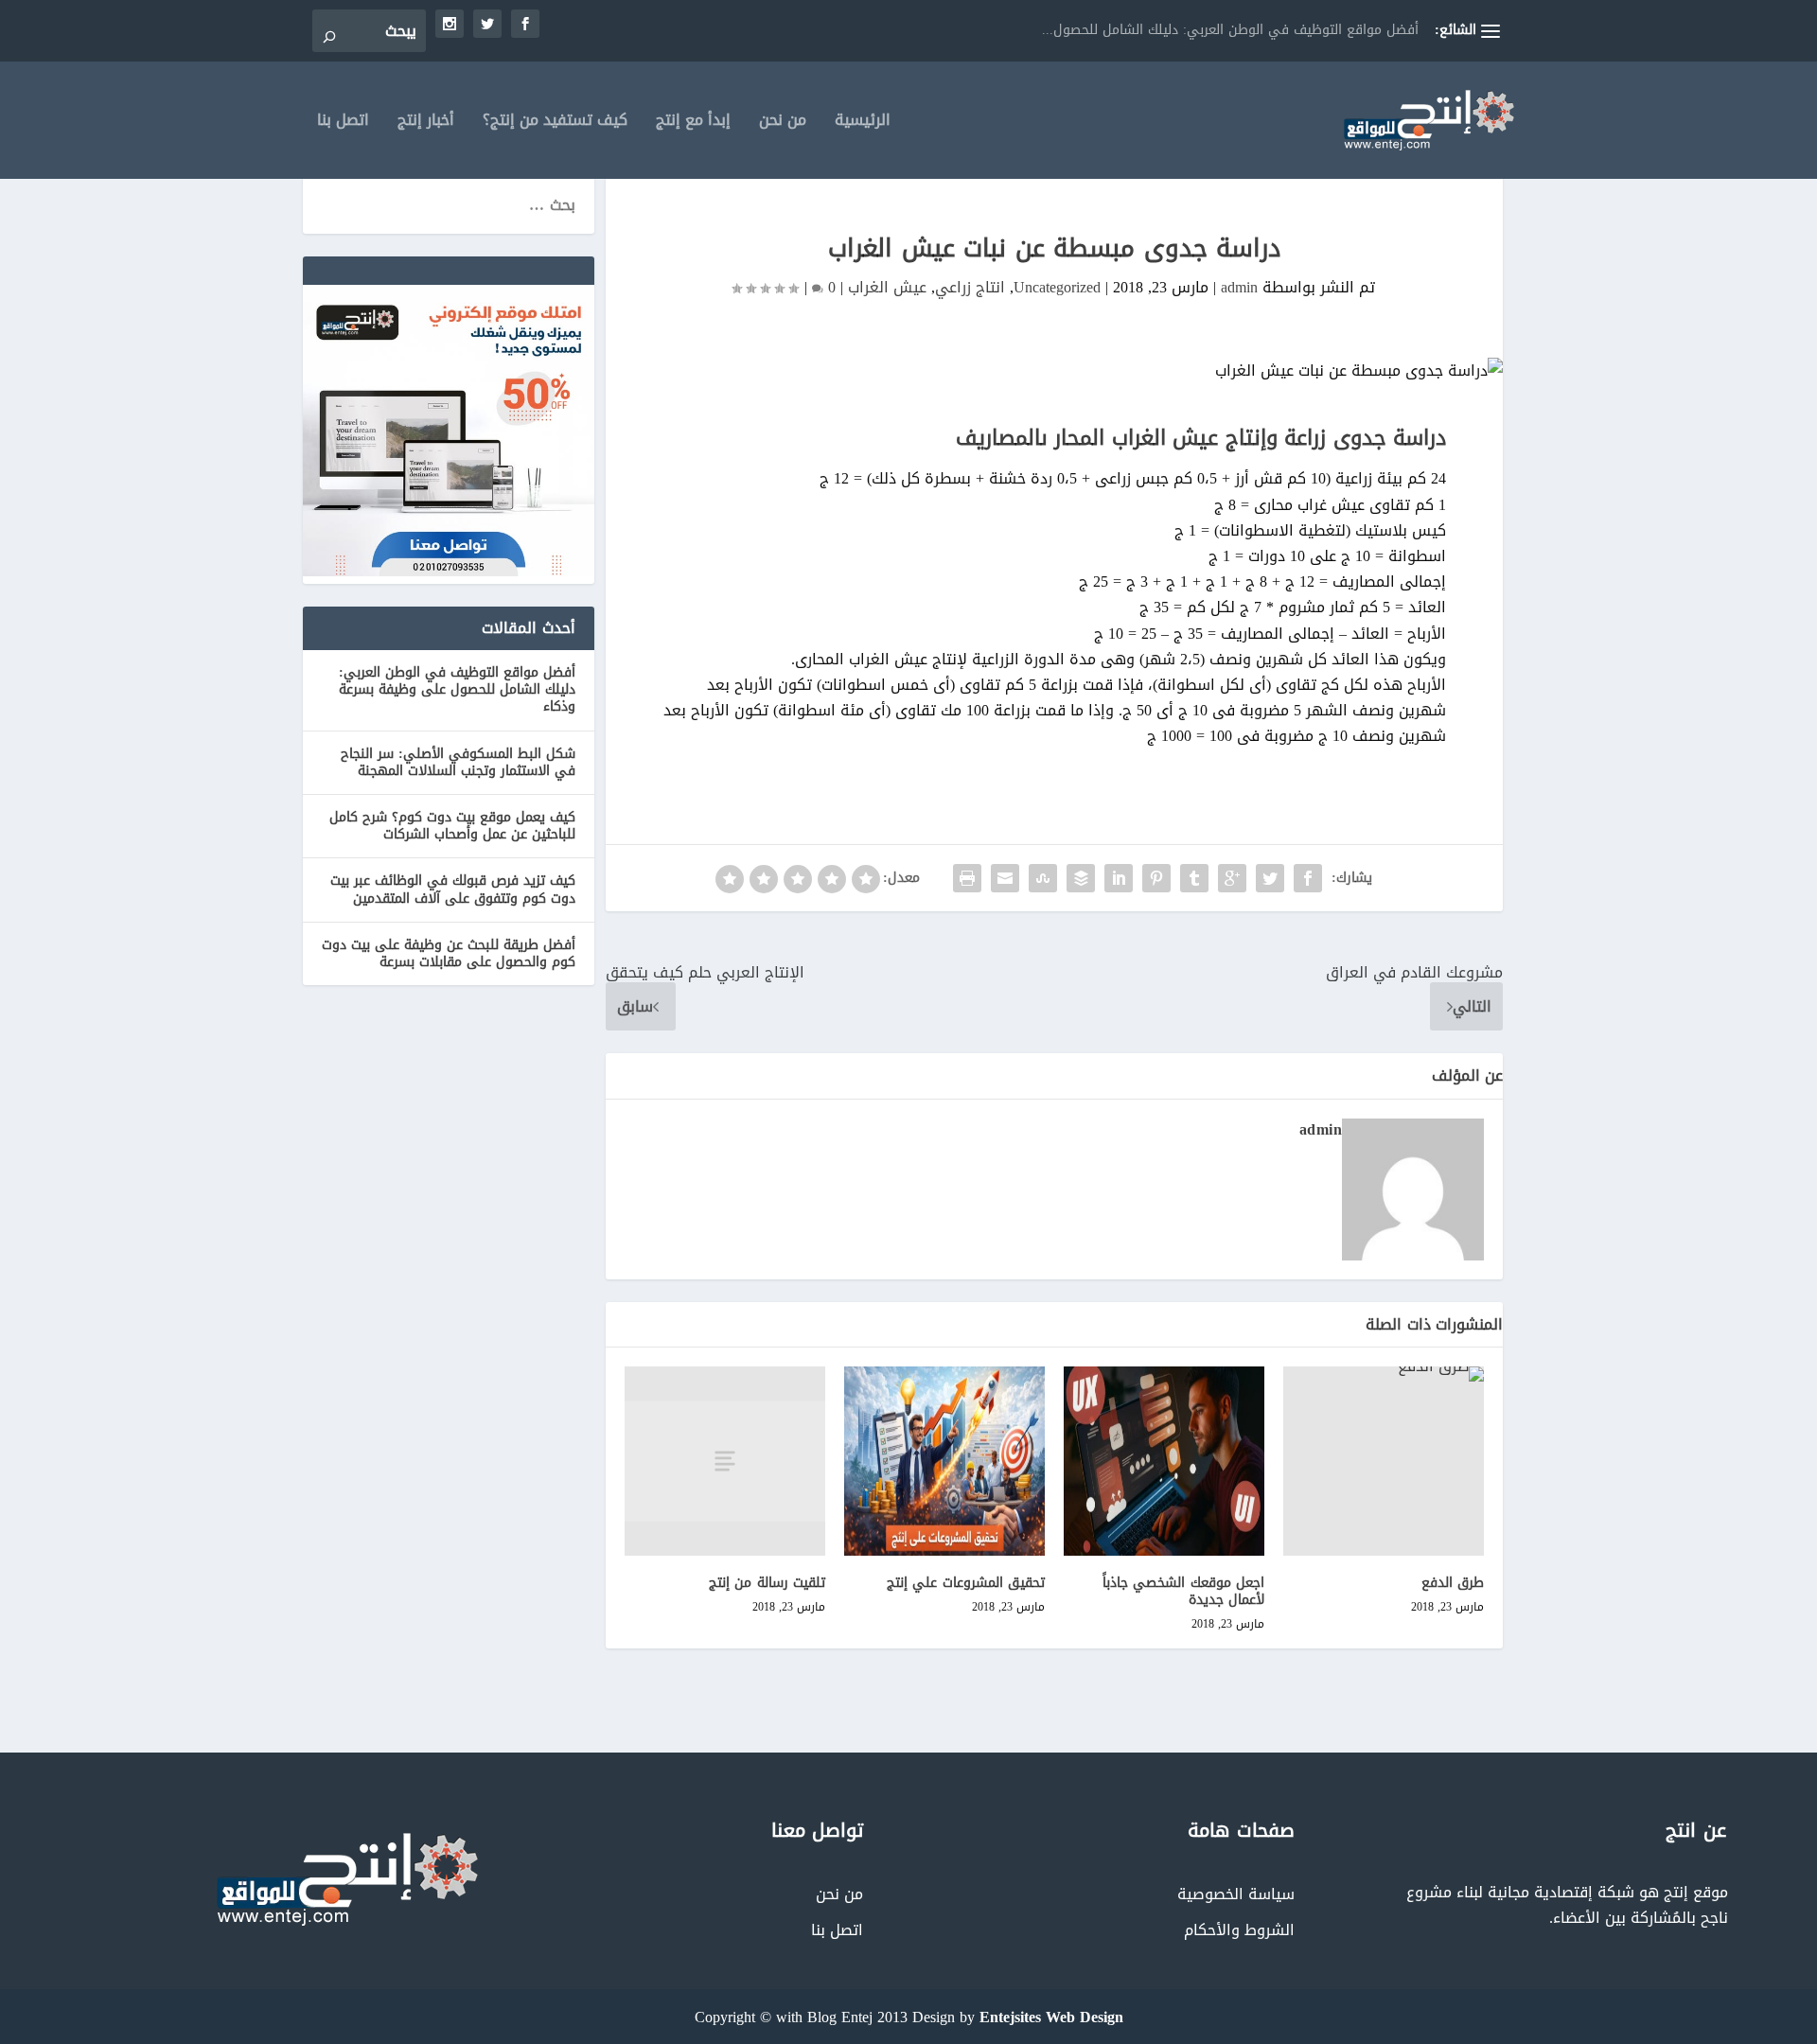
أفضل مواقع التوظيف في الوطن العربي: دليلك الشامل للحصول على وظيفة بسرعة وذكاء (457, 689)
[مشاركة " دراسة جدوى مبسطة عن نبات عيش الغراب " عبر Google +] (1232, 878)
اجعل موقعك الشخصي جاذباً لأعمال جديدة (1184, 1591)
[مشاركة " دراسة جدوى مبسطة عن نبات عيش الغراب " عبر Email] (1005, 878)
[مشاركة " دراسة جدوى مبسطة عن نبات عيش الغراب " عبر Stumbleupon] (1043, 878)
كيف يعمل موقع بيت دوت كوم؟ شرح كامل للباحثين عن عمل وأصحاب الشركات (452, 826)
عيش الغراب (887, 287)
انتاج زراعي (970, 287)
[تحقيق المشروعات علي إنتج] (944, 1461)
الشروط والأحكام (1239, 1930)
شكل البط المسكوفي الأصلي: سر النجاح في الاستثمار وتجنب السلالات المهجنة (458, 762)
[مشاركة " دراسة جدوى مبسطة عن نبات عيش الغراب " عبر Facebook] (1308, 878)
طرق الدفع (1453, 1583)
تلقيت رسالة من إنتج (767, 1583)
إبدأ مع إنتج (693, 123)
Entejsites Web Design (1051, 2017)
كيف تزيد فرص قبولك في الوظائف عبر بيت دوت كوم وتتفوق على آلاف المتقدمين (453, 889)
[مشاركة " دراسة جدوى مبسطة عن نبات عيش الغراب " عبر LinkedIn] (1119, 878)
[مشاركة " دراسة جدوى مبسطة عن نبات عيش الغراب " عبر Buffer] (1081, 878)
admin (1239, 287)
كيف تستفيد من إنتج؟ (555, 123)
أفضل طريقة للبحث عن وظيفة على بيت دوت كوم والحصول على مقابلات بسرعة (449, 953)
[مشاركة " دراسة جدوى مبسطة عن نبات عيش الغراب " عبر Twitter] (1270, 878)
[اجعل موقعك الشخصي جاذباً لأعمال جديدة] (1164, 1461)
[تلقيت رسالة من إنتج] (725, 1461)
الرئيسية (863, 123)
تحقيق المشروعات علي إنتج (966, 1583)
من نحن (783, 123)
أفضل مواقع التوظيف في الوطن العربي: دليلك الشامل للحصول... (1230, 30)
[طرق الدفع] (1384, 1461)
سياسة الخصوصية (1236, 1894)
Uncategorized (1057, 287)
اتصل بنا (343, 123)
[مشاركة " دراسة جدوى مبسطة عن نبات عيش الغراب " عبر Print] (967, 878)
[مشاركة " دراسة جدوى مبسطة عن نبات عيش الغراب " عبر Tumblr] (1194, 878)
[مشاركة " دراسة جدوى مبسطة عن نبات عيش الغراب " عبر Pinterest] (1156, 878)
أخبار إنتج (426, 123)
